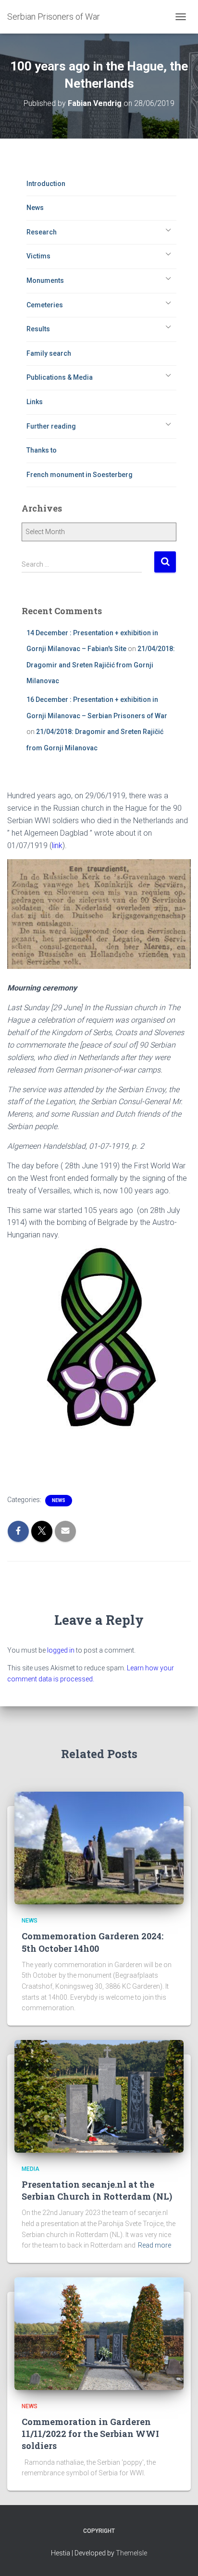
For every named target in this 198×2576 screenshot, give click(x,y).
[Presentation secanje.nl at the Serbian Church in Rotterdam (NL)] (99, 2096)
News (35, 208)
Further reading (51, 426)
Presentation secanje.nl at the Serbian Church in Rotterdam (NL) (97, 2190)
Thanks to (42, 450)
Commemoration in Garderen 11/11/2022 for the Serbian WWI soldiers (90, 2434)
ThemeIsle (131, 2553)
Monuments (45, 280)
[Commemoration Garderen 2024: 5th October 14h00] (99, 1847)
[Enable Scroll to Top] (179, 2557)
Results (38, 329)
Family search (49, 353)
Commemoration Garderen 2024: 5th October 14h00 (93, 1942)
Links (35, 402)
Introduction (46, 184)
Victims (38, 256)
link (57, 845)
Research (42, 232)
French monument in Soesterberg (80, 475)
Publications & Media (60, 377)
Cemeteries (45, 305)
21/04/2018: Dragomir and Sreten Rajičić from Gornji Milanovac (101, 665)
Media (31, 2169)
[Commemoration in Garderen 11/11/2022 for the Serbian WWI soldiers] (99, 2333)
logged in (61, 1650)
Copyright (99, 2531)
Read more (155, 2245)
